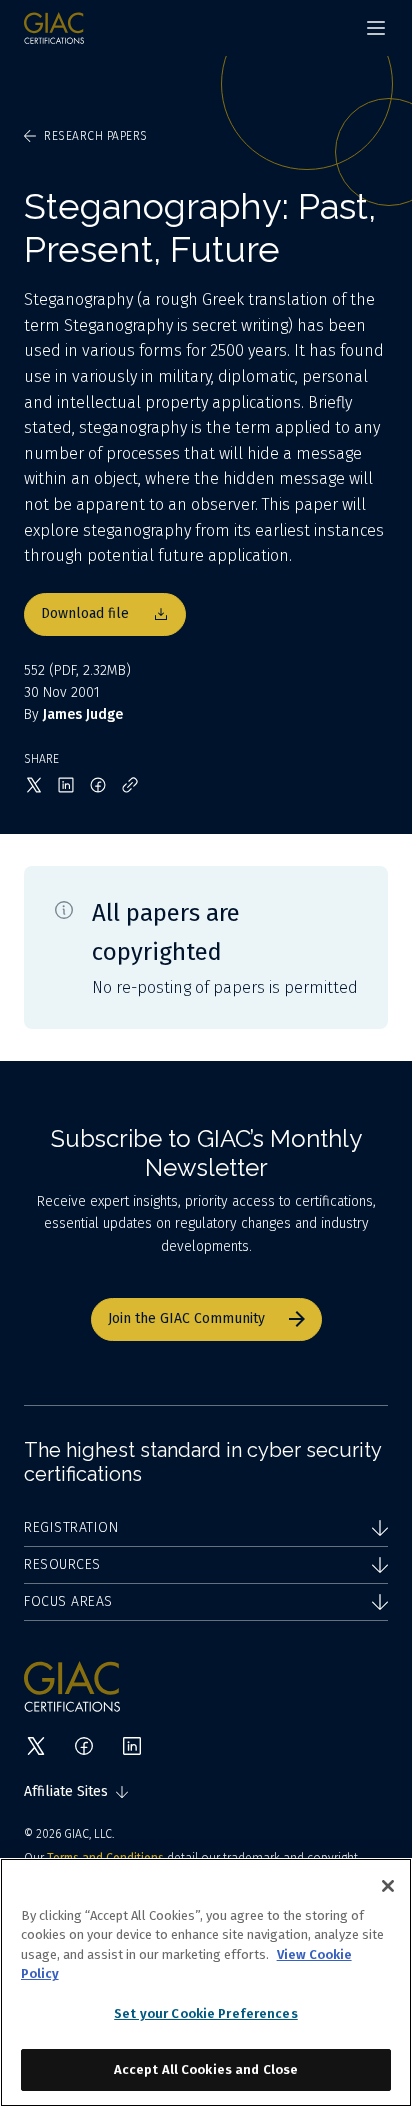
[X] (36, 1746)
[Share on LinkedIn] (66, 785)
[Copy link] (130, 785)
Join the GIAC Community (186, 1318)
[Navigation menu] (376, 28)
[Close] (388, 1886)
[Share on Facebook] (98, 785)
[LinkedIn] (132, 1746)
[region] (206, 1982)
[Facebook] (84, 1746)
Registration (71, 1527)
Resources (62, 1564)
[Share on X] (34, 785)
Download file (85, 613)
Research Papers (96, 136)
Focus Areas (68, 1601)
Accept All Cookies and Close (206, 2069)
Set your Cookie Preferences (206, 2013)
